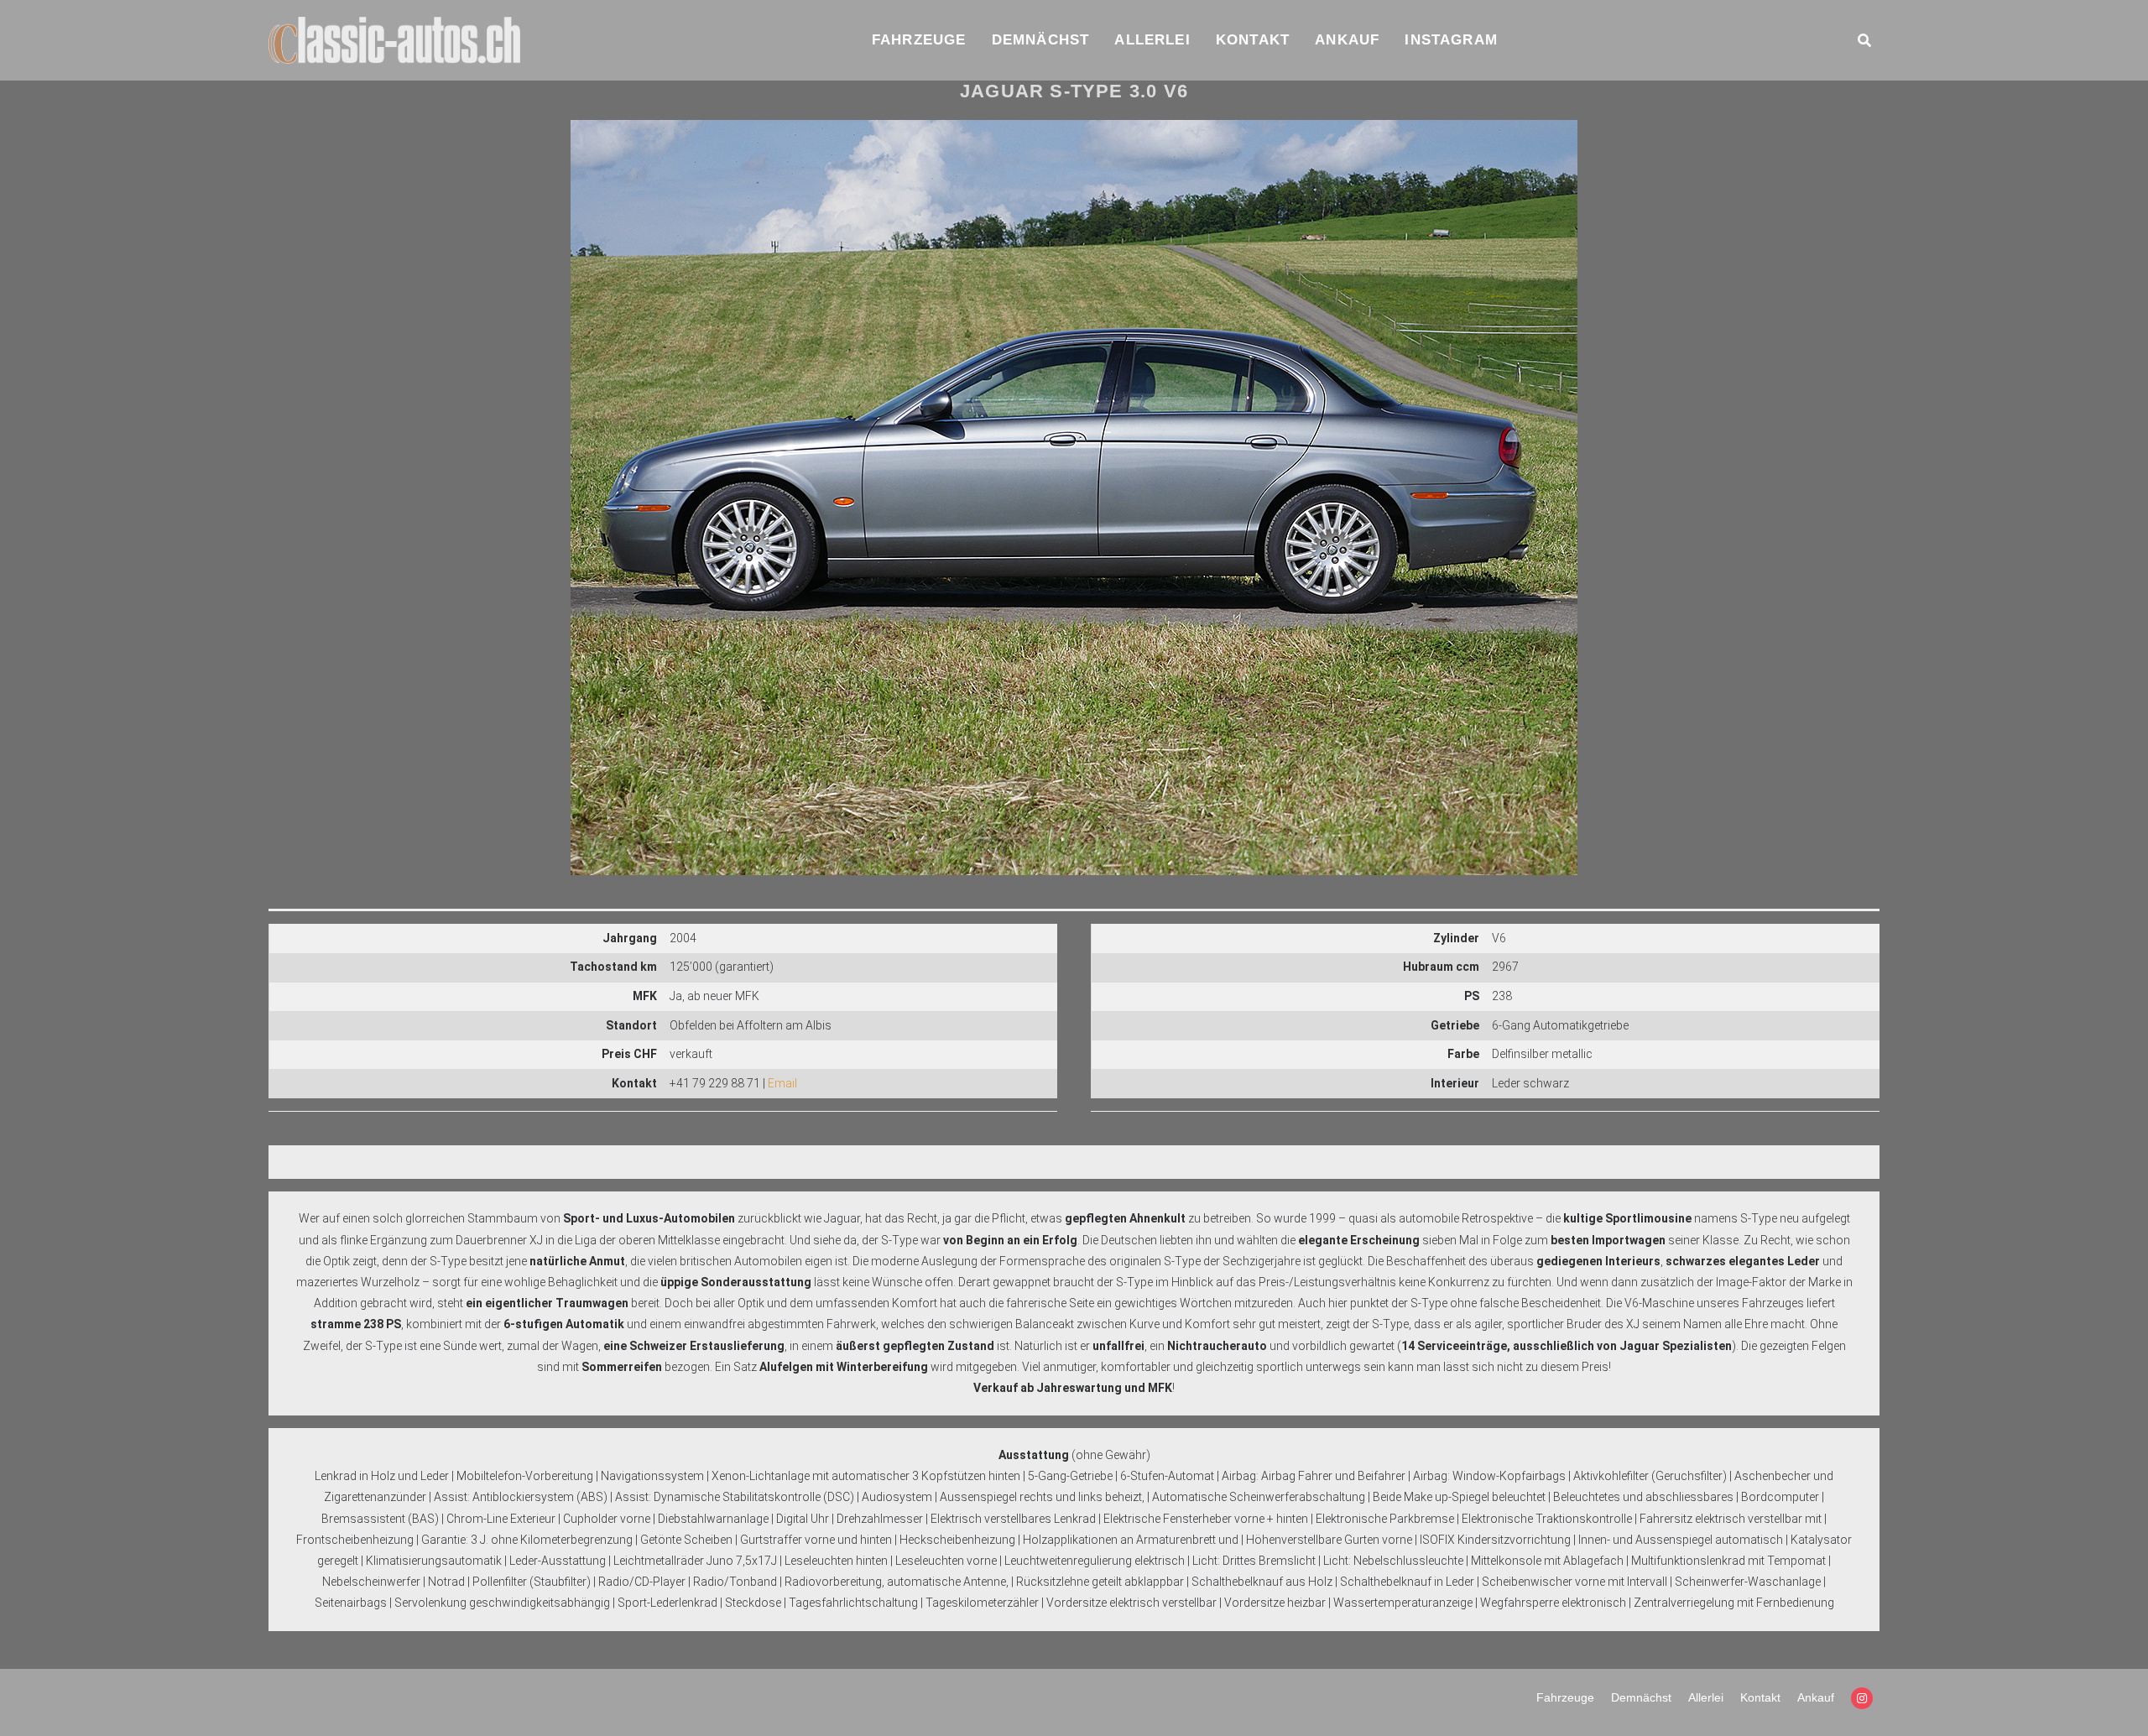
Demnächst (1041, 40)
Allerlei (1152, 40)
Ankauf (1347, 40)
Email (782, 1083)
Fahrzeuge (919, 40)
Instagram (1451, 40)
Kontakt (1253, 40)
